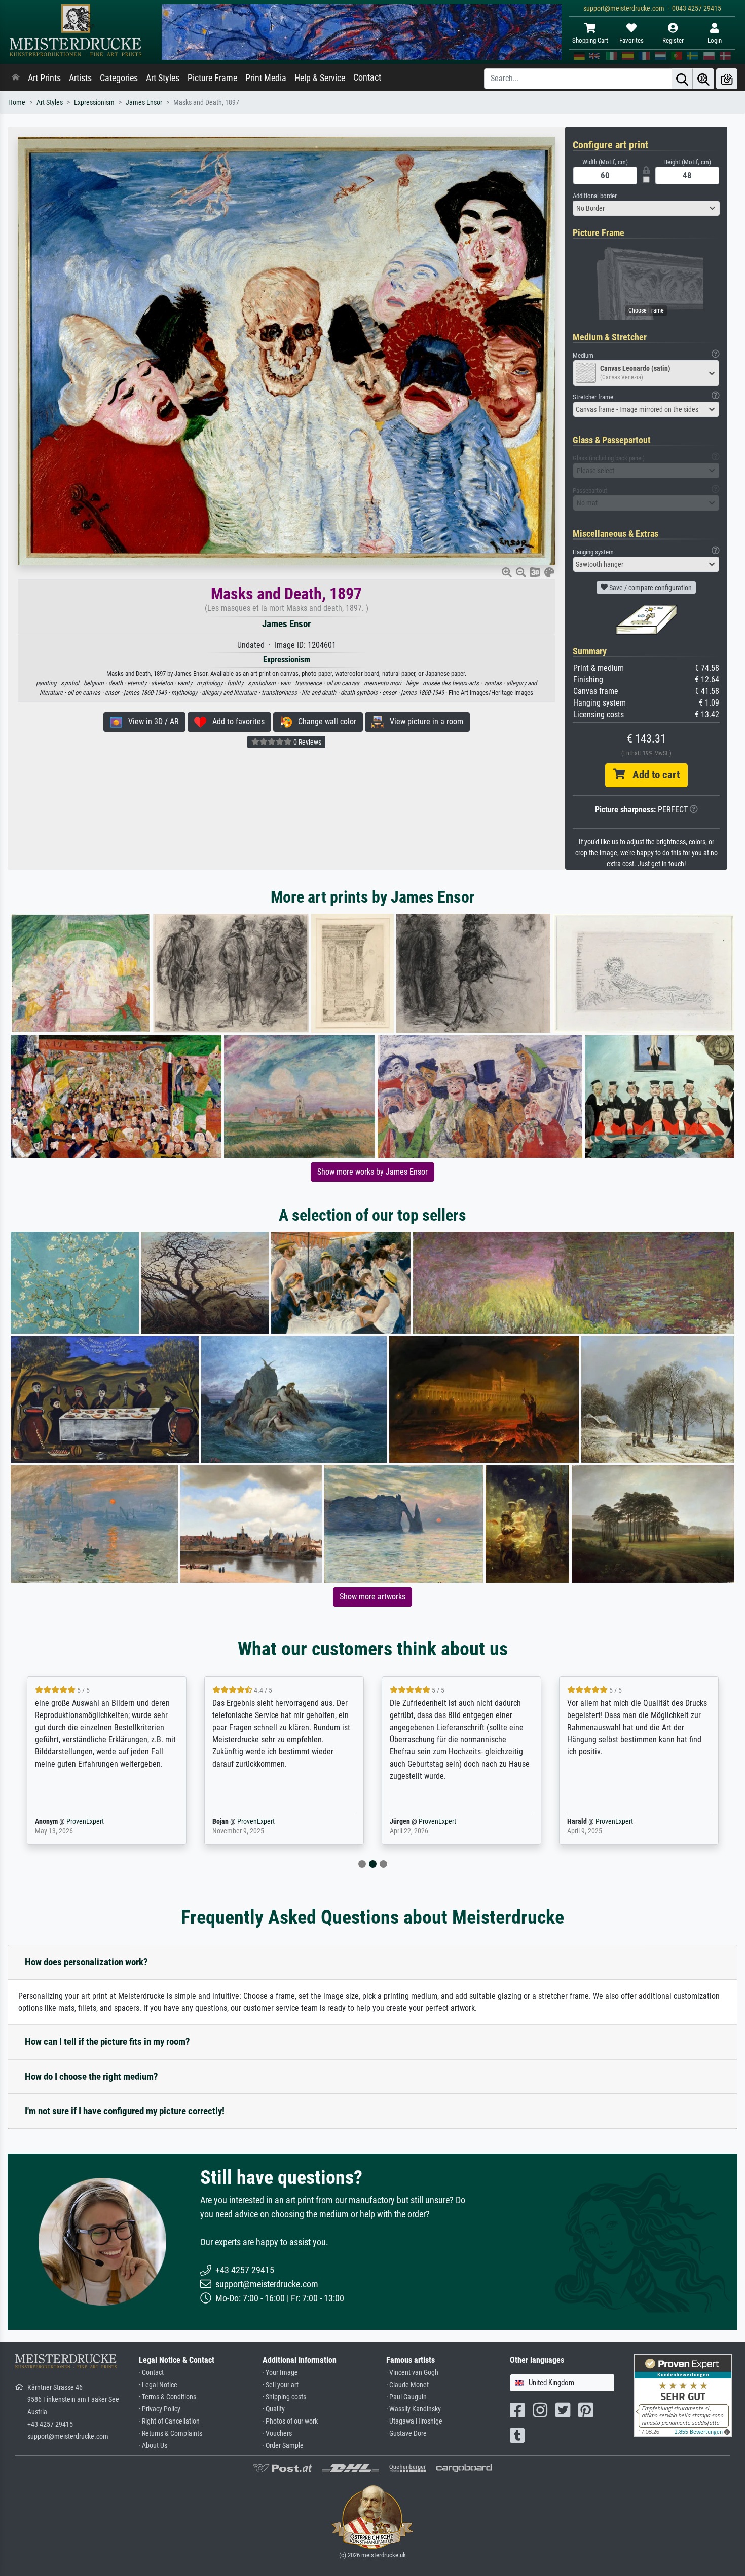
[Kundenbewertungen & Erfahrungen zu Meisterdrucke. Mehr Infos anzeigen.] (683, 2395)
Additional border (595, 196)
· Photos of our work (290, 2421)
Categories (119, 78)
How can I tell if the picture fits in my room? (107, 2041)
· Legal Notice (158, 2385)
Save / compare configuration (650, 588)
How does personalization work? (86, 1962)
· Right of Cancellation (169, 2421)
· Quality (274, 2409)
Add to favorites (235, 721)
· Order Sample (283, 2446)
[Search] (682, 79)
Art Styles (163, 78)
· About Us (153, 2446)
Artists (80, 78)
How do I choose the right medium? (91, 2076)
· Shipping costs (284, 2397)
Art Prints (44, 78)
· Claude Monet (407, 2385)
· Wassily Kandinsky (414, 2409)
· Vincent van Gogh (412, 2373)
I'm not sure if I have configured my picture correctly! (125, 2111)
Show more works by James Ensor (372, 1172)
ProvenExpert (83, 1822)
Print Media (266, 78)
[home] (16, 78)
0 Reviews (307, 742)
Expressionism (94, 103)
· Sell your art (281, 2385)
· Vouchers (277, 2433)
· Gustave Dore (406, 2433)
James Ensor (144, 103)
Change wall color (324, 721)
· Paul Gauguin (406, 2397)
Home (17, 103)
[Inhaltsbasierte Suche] (703, 79)
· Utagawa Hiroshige (414, 2421)
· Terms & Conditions (167, 2397)
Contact (367, 77)
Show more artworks (372, 1597)
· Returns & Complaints (171, 2433)
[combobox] (646, 208)
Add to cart (652, 775)
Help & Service (320, 78)
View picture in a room (423, 721)
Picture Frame (212, 78)
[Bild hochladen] (727, 79)
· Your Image (280, 2373)
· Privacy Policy (160, 2409)
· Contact (151, 2373)
